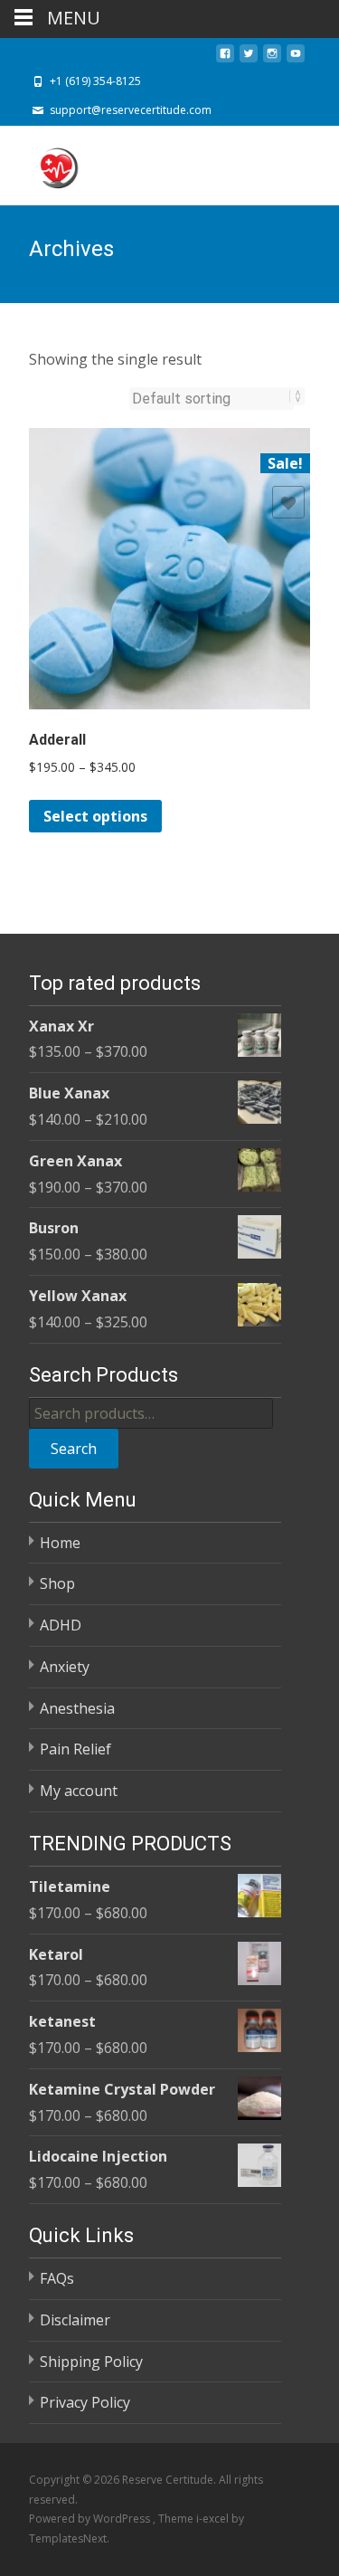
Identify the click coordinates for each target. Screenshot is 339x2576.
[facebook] (225, 59)
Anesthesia (77, 1708)
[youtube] (296, 59)
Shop (57, 1583)
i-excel (214, 2519)
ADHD (61, 1625)
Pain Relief (75, 1749)
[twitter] (249, 59)
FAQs (57, 2278)
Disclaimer (75, 2320)
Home (60, 1543)
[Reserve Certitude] (43, 162)
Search (74, 1449)
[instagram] (272, 59)
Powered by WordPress (91, 2519)
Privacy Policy (85, 2402)
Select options (95, 816)
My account (79, 1791)
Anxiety (65, 1667)
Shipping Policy (91, 2362)
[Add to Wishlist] (288, 502)
